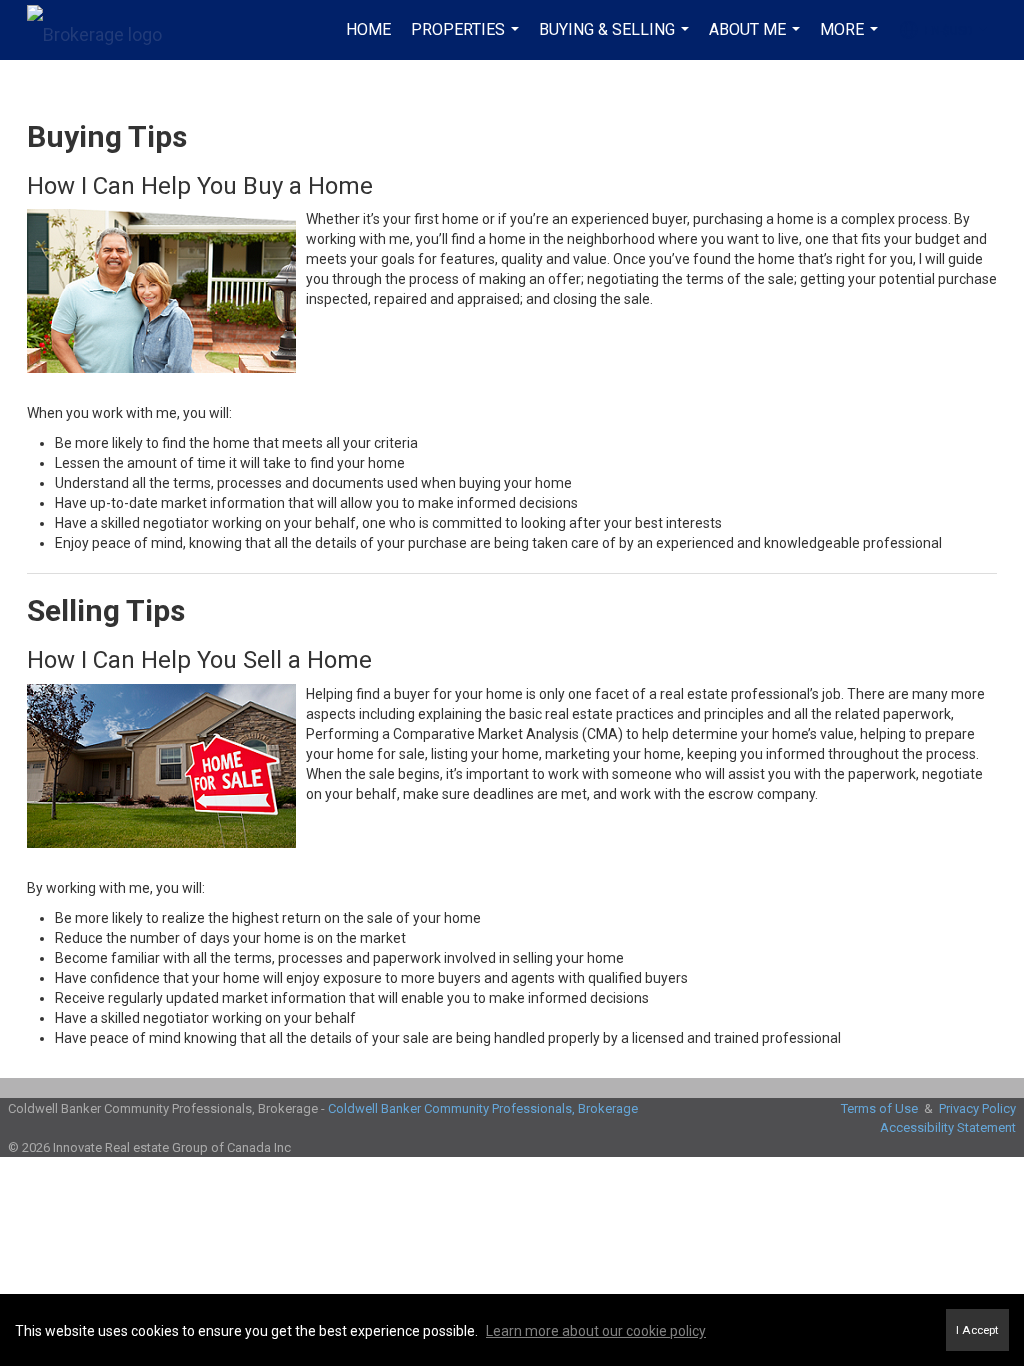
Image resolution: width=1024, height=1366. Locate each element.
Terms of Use (879, 1108)
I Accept (977, 1330)
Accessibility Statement (948, 1127)
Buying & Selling (616, 40)
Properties (467, 40)
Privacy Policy (977, 1108)
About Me (757, 40)
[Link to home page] (104, 30)
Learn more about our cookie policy (596, 1331)
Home (368, 29)
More (851, 40)
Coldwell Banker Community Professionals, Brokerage (483, 1108)
